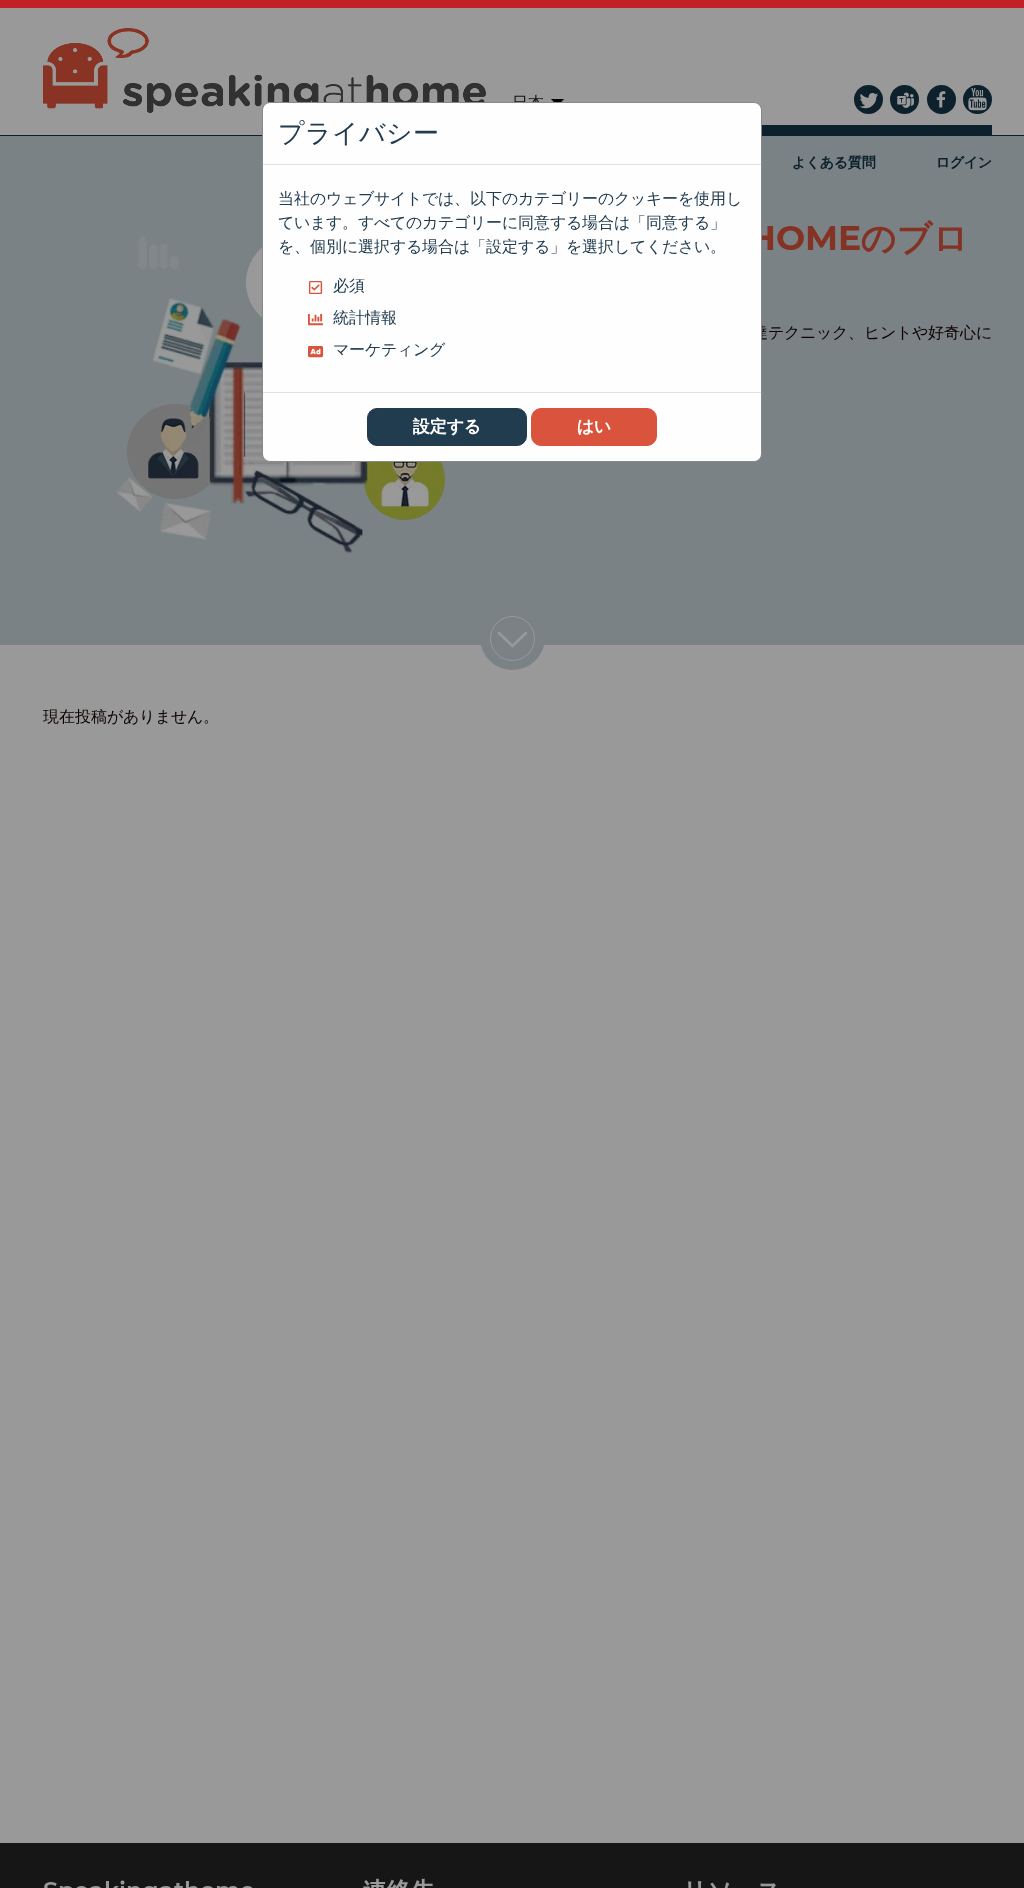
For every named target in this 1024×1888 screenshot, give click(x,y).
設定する (447, 426)
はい (594, 426)
